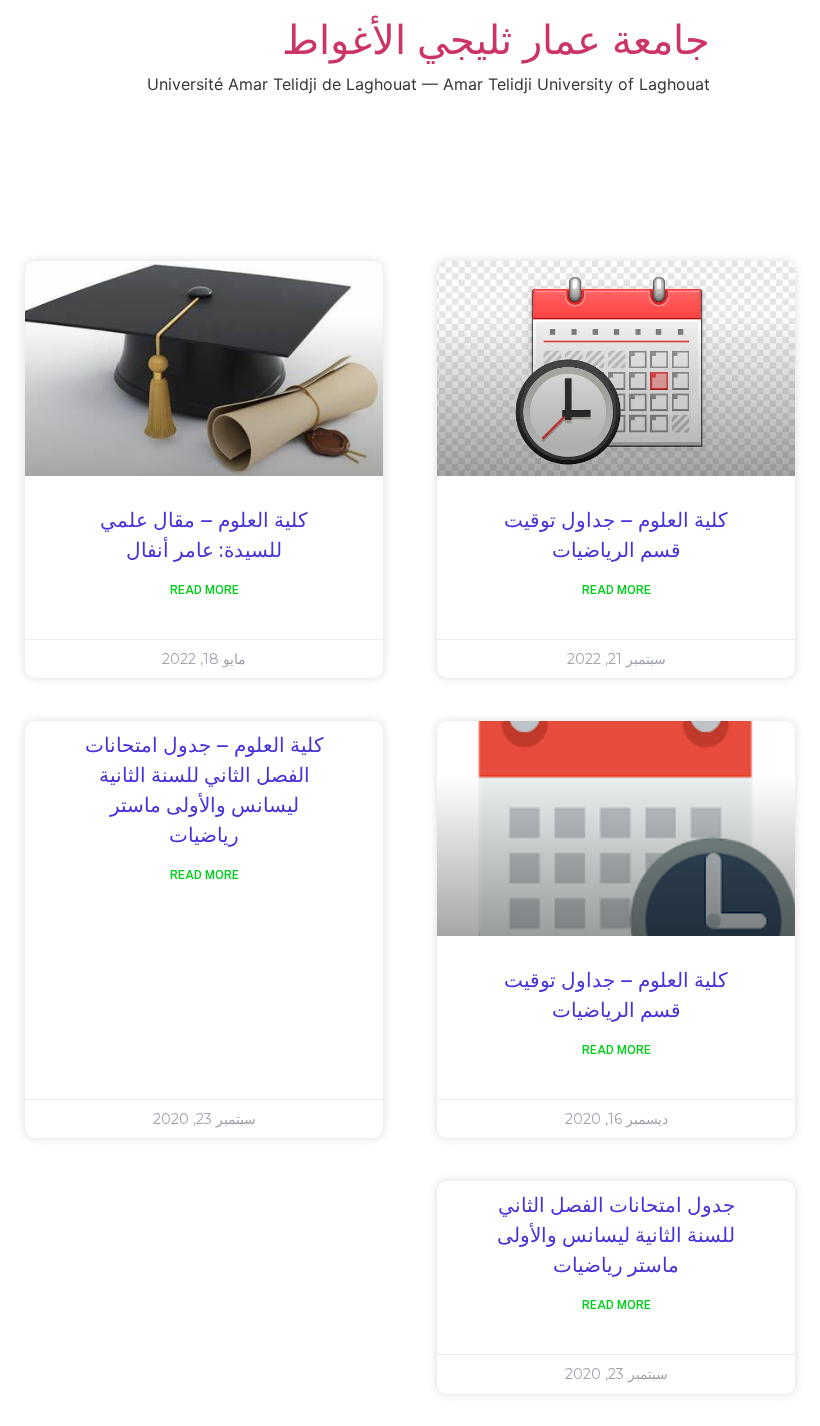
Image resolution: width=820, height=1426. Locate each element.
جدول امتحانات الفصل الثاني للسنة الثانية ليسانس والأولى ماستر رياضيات (616, 1236)
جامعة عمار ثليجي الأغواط (496, 39)
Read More (616, 590)
